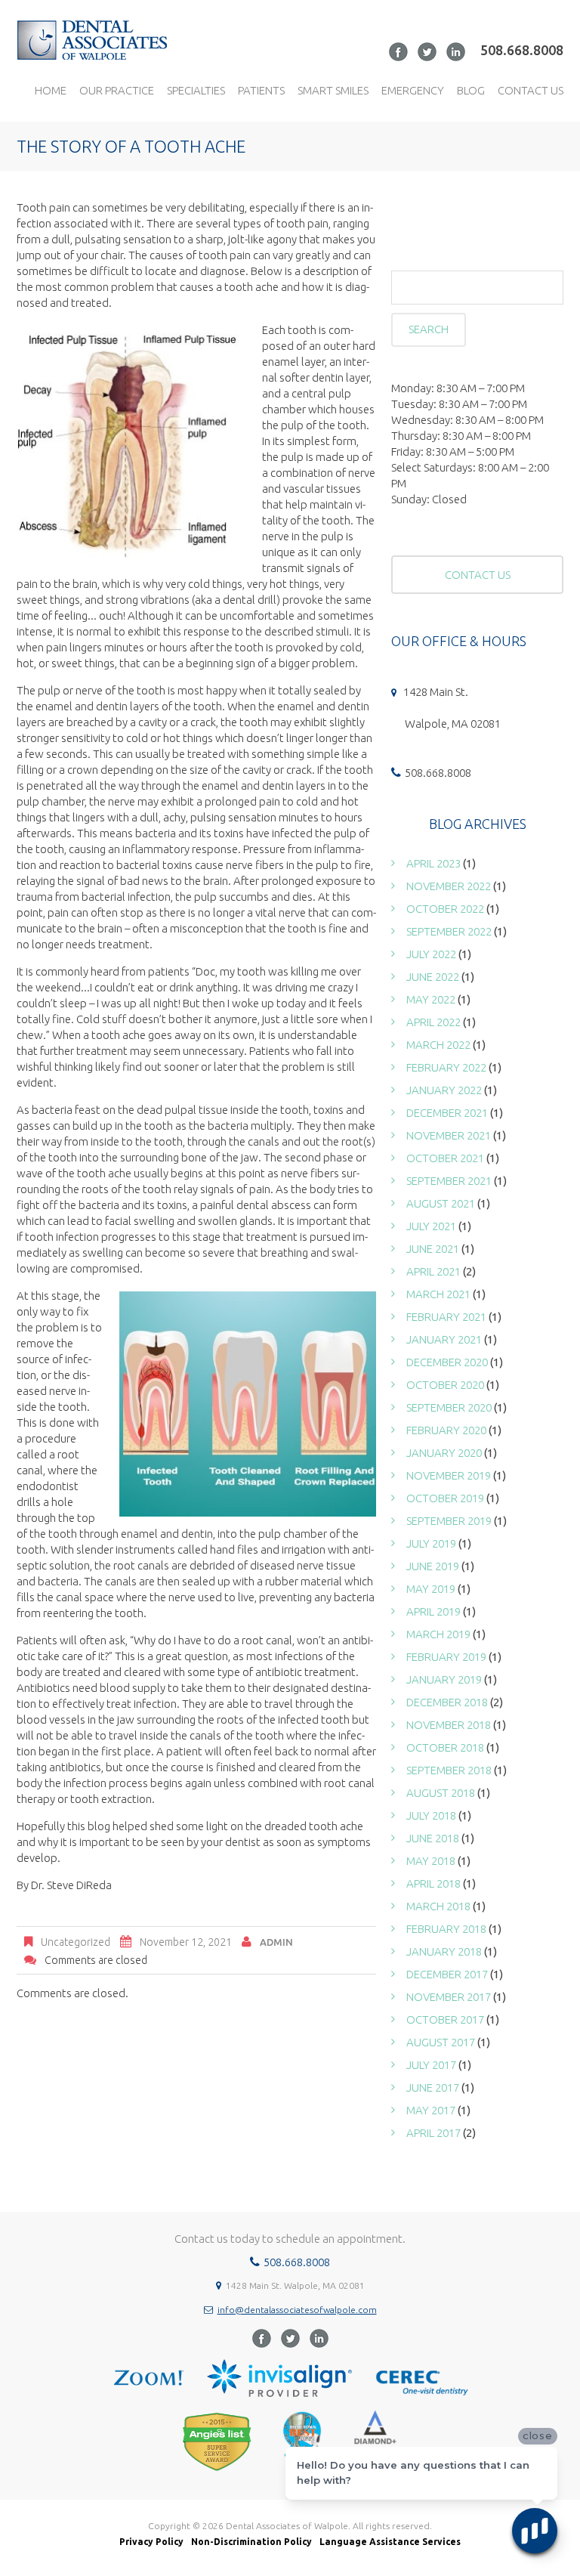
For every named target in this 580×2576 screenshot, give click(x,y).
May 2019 (431, 1589)
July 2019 (431, 1543)
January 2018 (444, 1951)
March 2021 (438, 1294)
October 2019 (445, 1498)
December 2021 (447, 1113)
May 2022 (431, 999)
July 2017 (431, 2065)
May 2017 (431, 2110)
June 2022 (433, 977)
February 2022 (446, 1067)
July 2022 (431, 954)
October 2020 (445, 1385)
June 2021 (433, 1249)
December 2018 (447, 1702)
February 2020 (446, 1430)
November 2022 (449, 886)
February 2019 (446, 1657)
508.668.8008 (522, 50)
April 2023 (433, 863)
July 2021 (431, 1226)
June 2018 (433, 1838)
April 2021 (433, 1271)
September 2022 (449, 931)
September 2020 (449, 1407)
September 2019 (449, 1521)
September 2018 (449, 1770)
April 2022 (433, 1022)
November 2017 (449, 1997)
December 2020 (447, 1362)
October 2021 (445, 1158)
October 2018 (445, 1747)
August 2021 (441, 1203)
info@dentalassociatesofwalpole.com (297, 2310)
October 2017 (445, 2019)
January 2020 (444, 1453)
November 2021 (449, 1135)
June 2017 (433, 2087)
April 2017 (433, 2133)
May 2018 (431, 1861)
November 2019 (449, 1475)
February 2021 (446, 1317)
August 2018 (441, 1793)
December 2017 (447, 1974)
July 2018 (431, 1815)
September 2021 (449, 1181)
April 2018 (433, 1883)
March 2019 (438, 1634)
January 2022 (444, 1090)
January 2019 (444, 1679)
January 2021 (444, 1339)
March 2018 (438, 1906)
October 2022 (445, 909)
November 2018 (449, 1725)
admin (276, 1942)
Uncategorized (76, 1942)
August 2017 (441, 2042)
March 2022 (438, 1045)
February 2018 (446, 1929)
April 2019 (433, 1611)
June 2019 (433, 1566)
